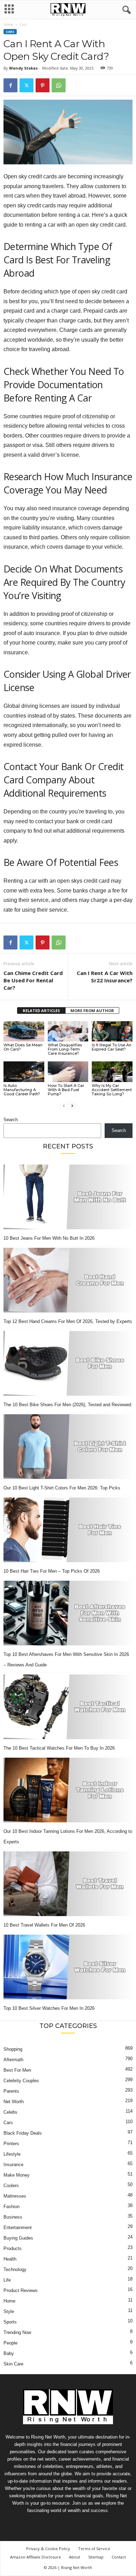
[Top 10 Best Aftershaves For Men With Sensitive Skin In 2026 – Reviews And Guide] (68, 1613)
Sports (10, 2322)
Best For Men (17, 2070)
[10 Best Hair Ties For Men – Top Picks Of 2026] (68, 1530)
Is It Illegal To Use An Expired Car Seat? (112, 1047)
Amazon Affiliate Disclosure (36, 2557)
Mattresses (15, 2196)
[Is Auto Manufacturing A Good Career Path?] (24, 1072)
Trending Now (17, 2332)
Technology (15, 2269)
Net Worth (14, 2102)
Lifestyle (12, 2154)
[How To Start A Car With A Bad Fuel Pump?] (68, 1072)
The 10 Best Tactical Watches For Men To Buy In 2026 (59, 1748)
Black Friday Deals (23, 2133)
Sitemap (96, 2557)
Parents (11, 2091)
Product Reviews (21, 2290)
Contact (119, 2557)
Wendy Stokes (23, 68)
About (75, 2557)
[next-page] (72, 1106)
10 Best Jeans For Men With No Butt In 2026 (49, 1238)
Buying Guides (18, 2238)
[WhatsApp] (59, 85)
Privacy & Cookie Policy (48, 2549)
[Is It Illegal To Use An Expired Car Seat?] (112, 1031)
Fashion (12, 2207)
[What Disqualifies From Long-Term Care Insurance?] (68, 1031)
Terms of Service (94, 2549)
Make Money (17, 2175)
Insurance (13, 2165)
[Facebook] (10, 85)
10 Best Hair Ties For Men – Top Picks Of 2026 (52, 1571)
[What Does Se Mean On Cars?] (24, 1031)
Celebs (10, 2112)
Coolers (11, 2186)
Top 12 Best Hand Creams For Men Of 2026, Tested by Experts (68, 1321)
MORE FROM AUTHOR (92, 1011)
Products (13, 2248)
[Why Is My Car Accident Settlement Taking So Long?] (112, 1072)
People (10, 2343)
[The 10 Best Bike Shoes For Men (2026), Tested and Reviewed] (68, 1363)
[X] (27, 85)
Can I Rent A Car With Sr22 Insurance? (105, 977)
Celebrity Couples (21, 2081)
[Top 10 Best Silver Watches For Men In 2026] (68, 1967)
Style (9, 2311)
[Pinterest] (43, 85)
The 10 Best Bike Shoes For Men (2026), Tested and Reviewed (67, 1405)
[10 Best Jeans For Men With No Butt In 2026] (68, 1197)
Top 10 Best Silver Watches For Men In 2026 (49, 2008)
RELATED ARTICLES (41, 1011)
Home (8, 24)
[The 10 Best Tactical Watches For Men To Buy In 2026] (68, 1707)
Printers (11, 2144)
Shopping (13, 2049)
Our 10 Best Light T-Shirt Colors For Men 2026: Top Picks (62, 1488)
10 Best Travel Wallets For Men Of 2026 (44, 1925)
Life (7, 2280)
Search (11, 1120)
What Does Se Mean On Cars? (23, 1047)
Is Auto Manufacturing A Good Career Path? (22, 1090)
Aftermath (13, 2060)
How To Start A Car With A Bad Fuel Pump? (66, 1090)
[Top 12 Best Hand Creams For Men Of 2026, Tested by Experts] (68, 1280)
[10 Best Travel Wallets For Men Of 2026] (68, 1884)
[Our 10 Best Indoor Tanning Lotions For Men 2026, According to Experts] (68, 1790)
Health (10, 2259)
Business (13, 2217)
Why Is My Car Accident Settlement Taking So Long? (112, 1090)
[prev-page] (64, 1106)
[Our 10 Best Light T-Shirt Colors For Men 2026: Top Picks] (68, 1447)
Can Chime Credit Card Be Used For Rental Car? (33, 980)
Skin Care (13, 2364)
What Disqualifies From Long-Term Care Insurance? (65, 1049)
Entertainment (18, 2228)
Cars (10, 32)
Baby (9, 2353)
